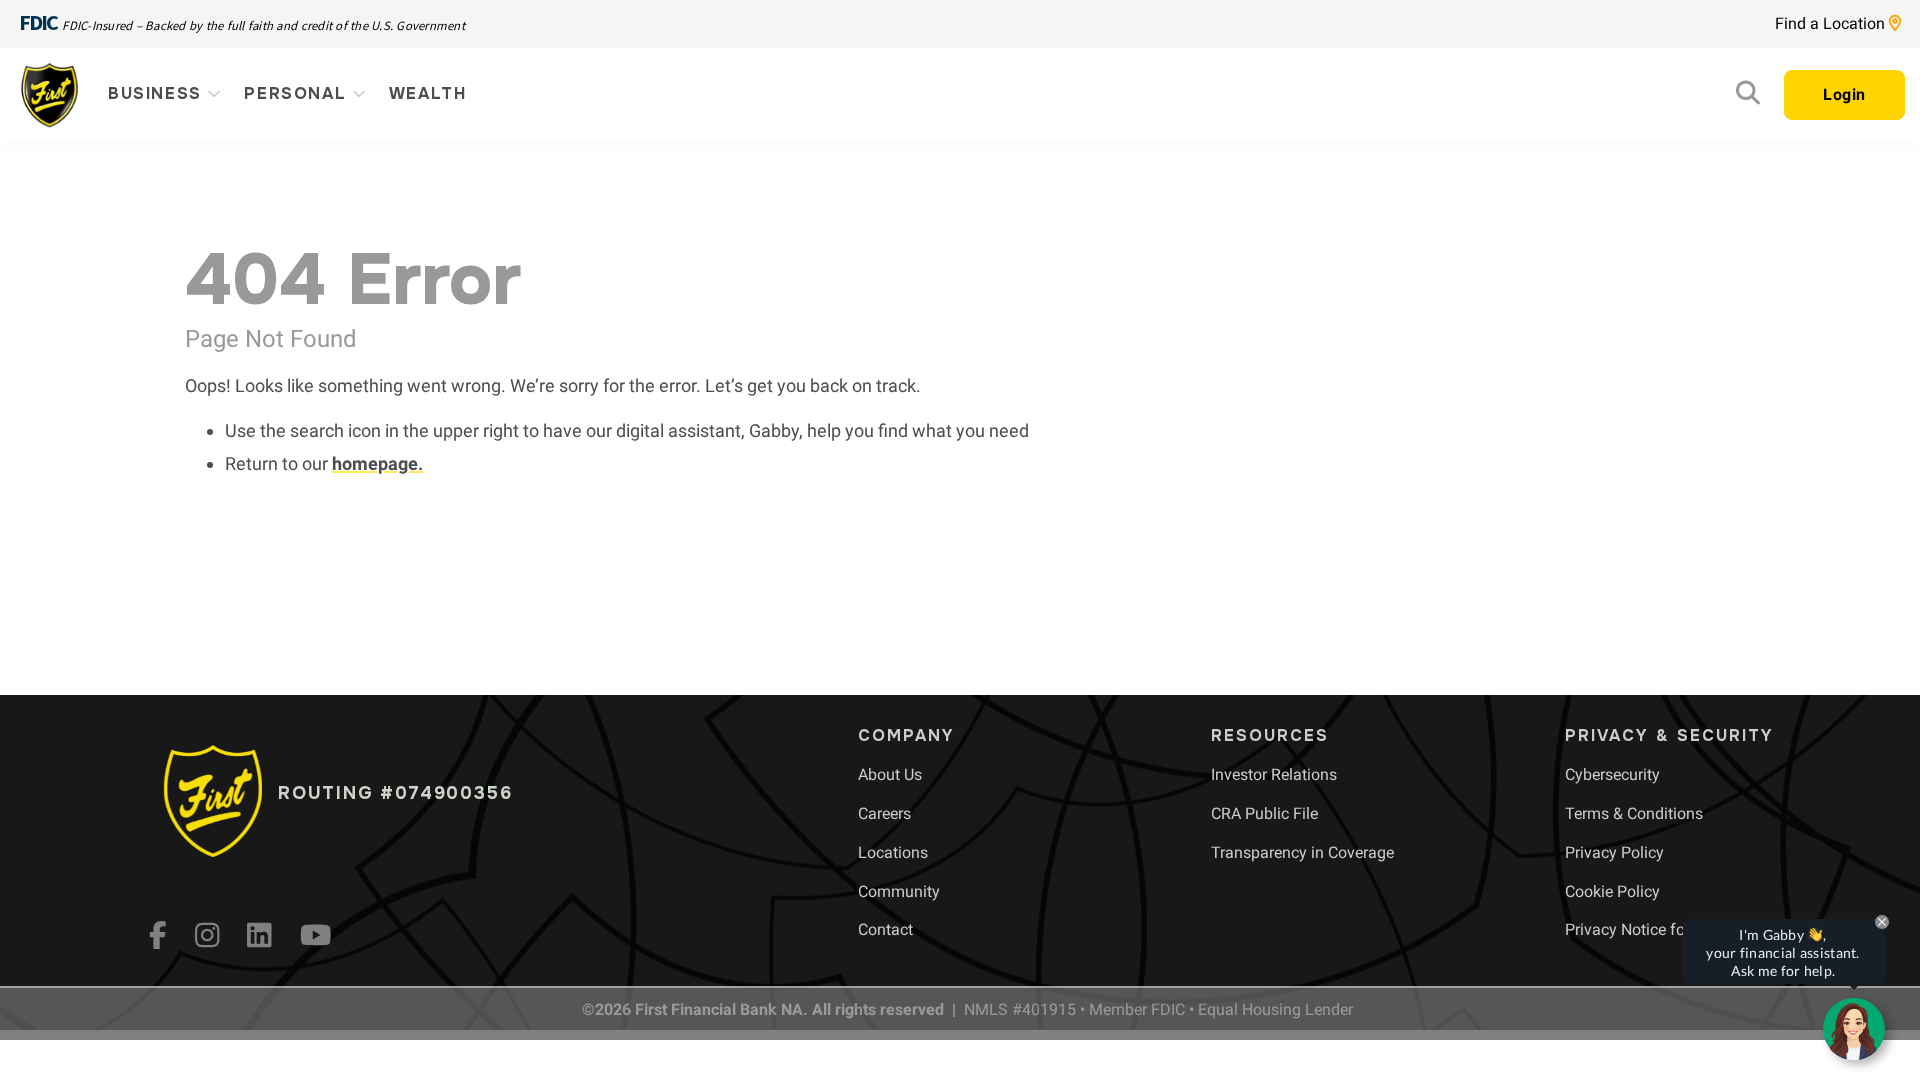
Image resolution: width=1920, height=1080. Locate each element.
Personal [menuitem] (298, 93)
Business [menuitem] (158, 93)
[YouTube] (316, 935)
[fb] (158, 935)
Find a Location (1832, 23)
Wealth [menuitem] (428, 93)
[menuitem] (890, 774)
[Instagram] (207, 935)
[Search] (1748, 97)
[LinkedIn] (259, 935)
